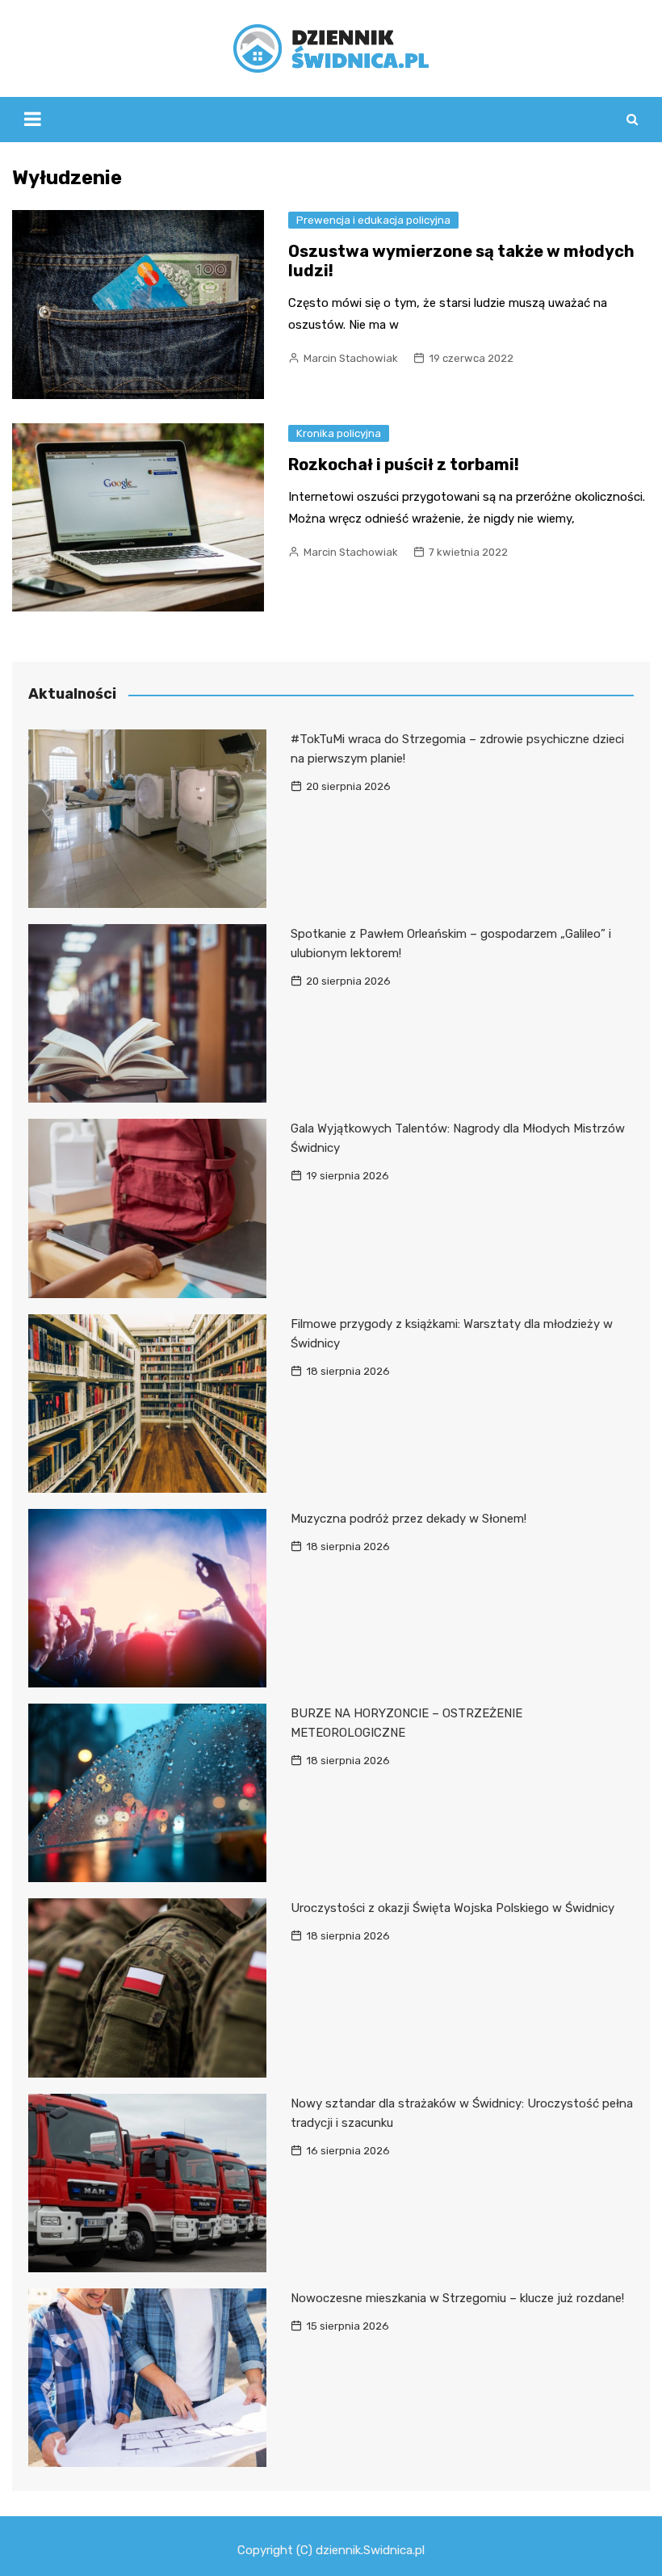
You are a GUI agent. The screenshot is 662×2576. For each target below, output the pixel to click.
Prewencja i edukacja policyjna (373, 220)
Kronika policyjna (339, 433)
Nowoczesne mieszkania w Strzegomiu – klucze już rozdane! (457, 2298)
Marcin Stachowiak (351, 358)
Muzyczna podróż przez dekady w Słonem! (409, 1519)
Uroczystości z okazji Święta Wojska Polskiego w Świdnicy (453, 1908)
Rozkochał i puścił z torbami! (404, 464)
